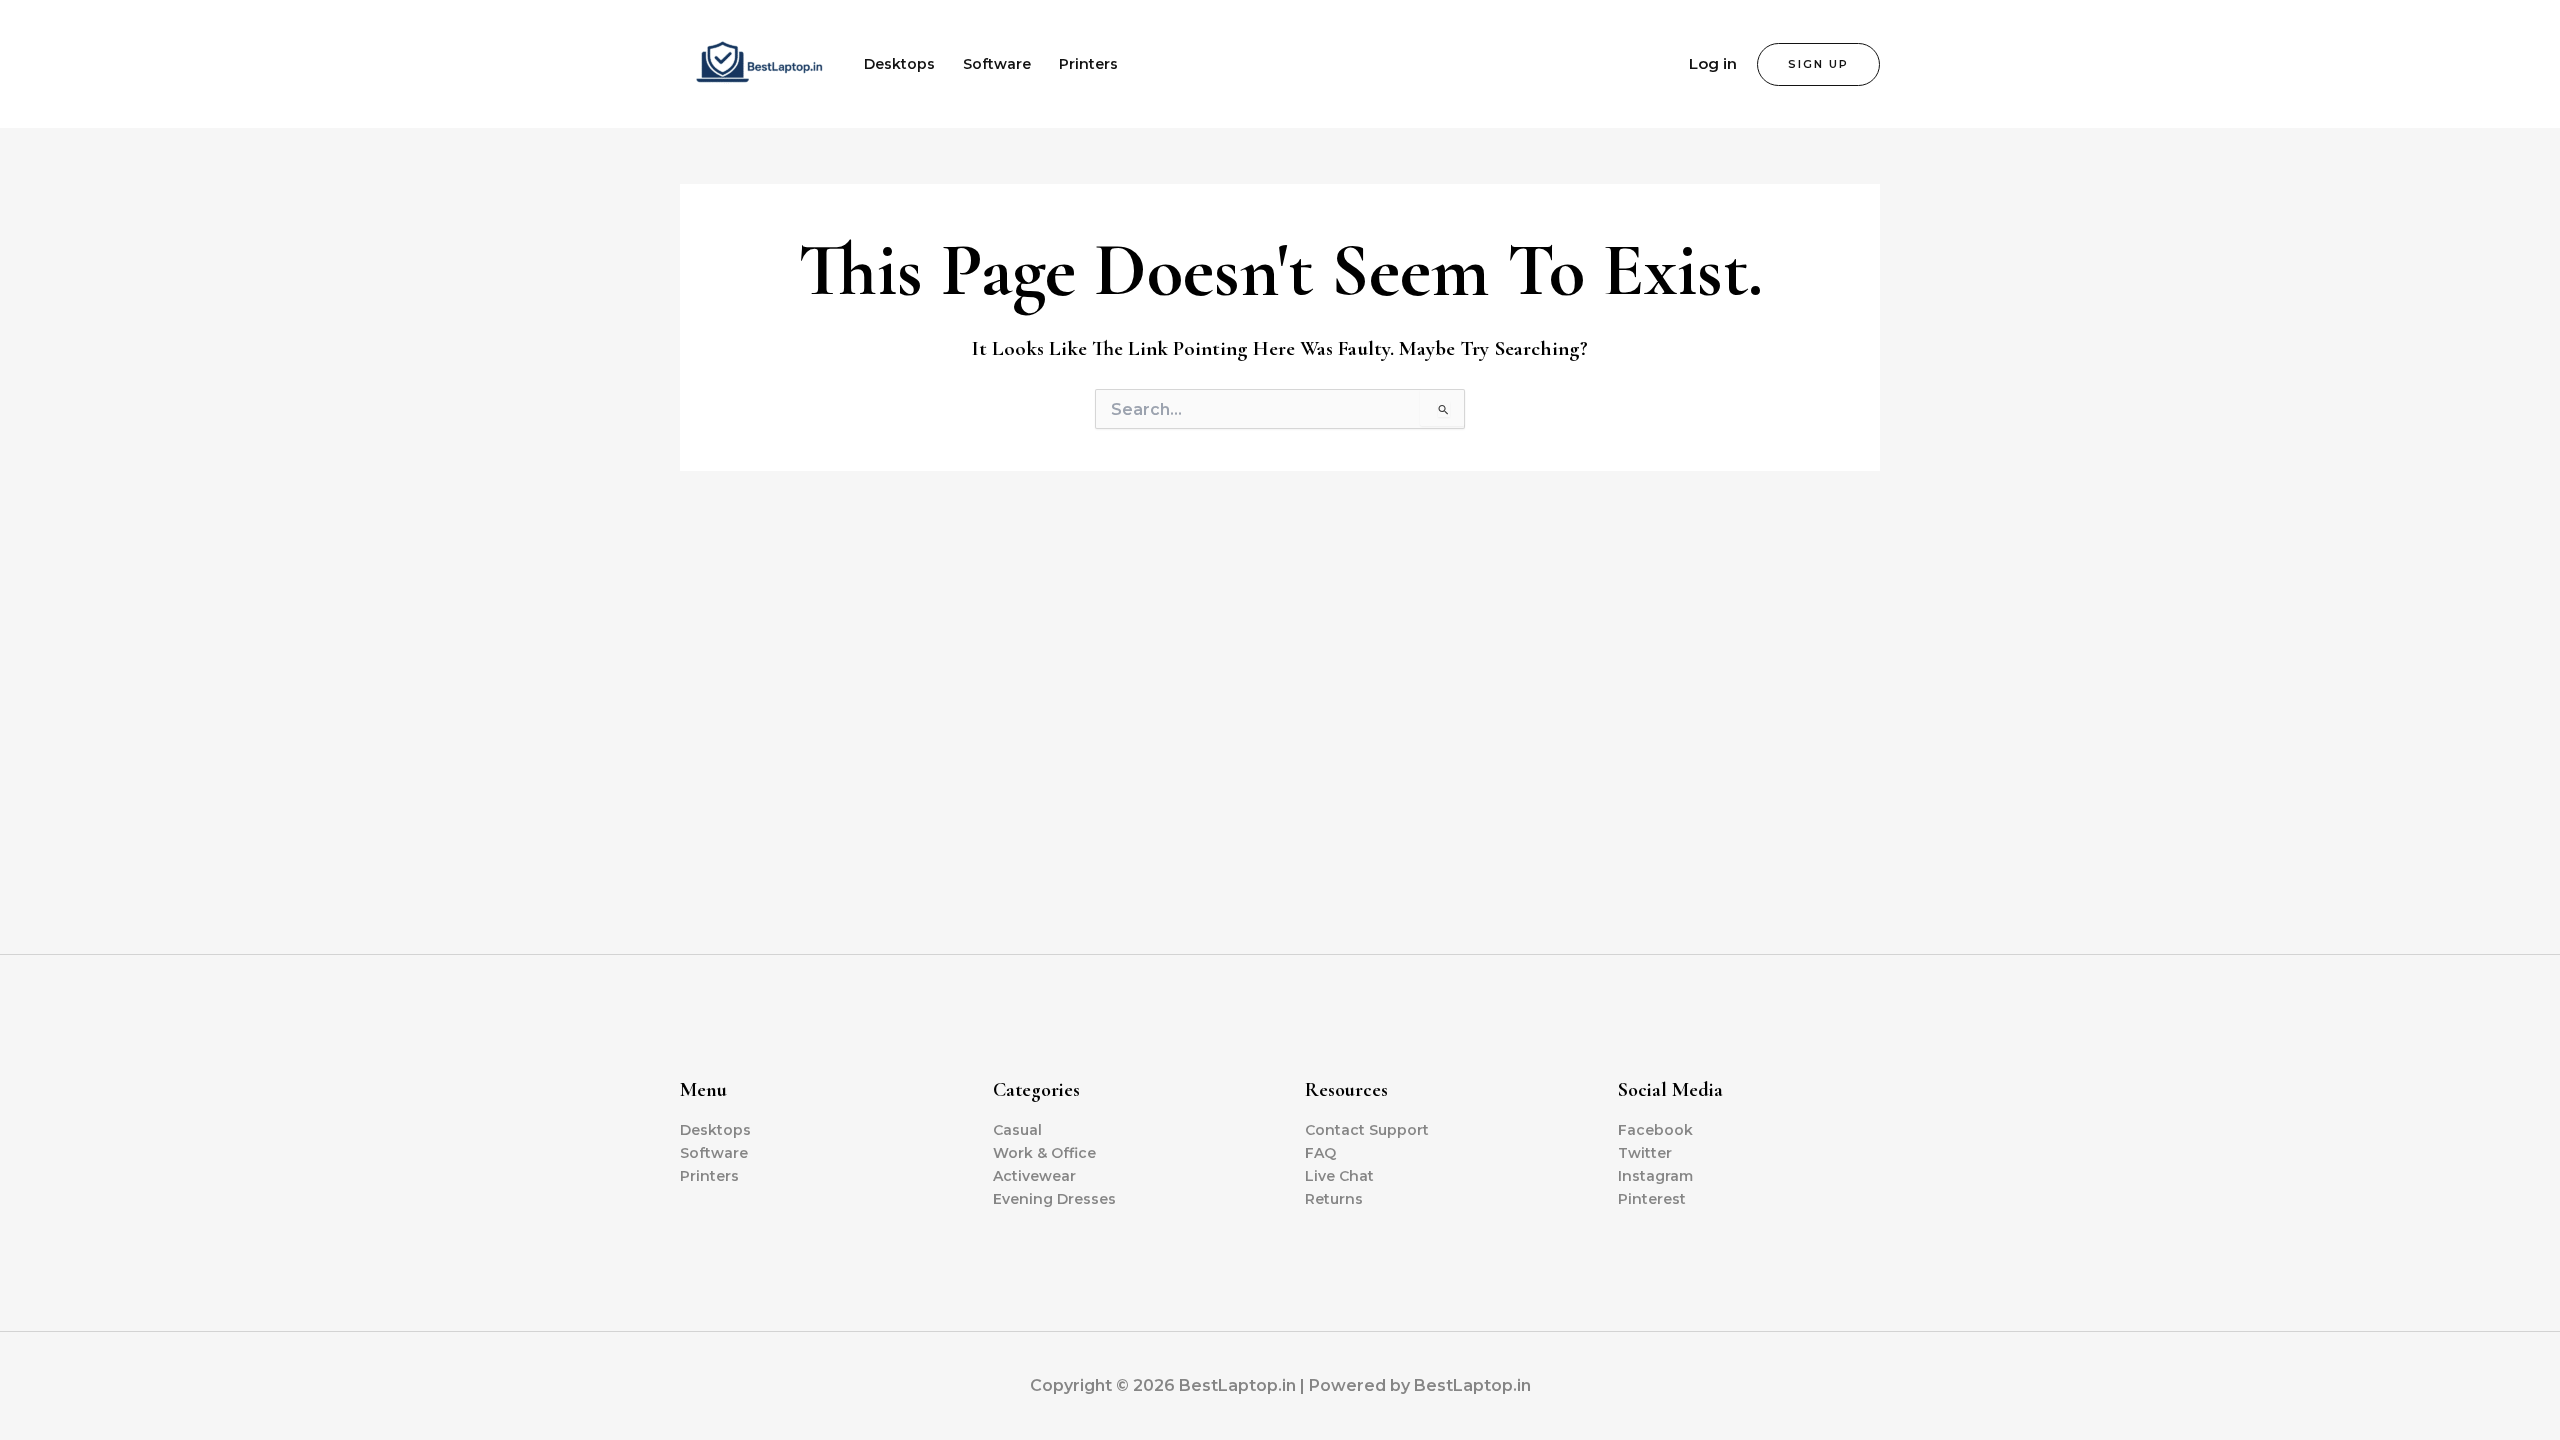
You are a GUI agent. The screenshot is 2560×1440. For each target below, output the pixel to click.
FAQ (1320, 1153)
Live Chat (1339, 1176)
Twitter (1645, 1153)
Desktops (899, 64)
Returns (1334, 1199)
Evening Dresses (1054, 1199)
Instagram (1655, 1176)
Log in (1713, 63)
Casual (1017, 1130)
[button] (1818, 64)
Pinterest (1652, 1199)
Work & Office (1044, 1153)
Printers (1088, 64)
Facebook (1655, 1130)
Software (997, 64)
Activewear (1034, 1176)
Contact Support (1367, 1130)
